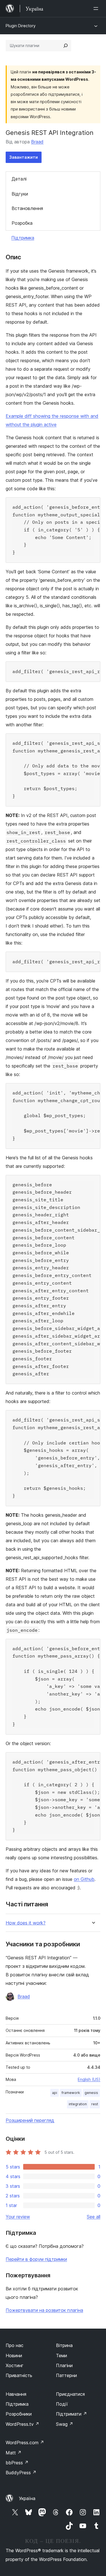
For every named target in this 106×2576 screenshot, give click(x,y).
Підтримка (23, 238)
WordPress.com (25, 2443)
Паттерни (66, 2375)
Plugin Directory (21, 26)
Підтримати (72, 2414)
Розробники (19, 2414)
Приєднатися (70, 2394)
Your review (18, 2217)
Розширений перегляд (30, 2120)
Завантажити (24, 157)
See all (94, 2217)
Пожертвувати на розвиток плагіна (44, 2310)
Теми (61, 2356)
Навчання (16, 2394)
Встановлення (27, 208)
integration (78, 2104)
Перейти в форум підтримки (36, 2259)
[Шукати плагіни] (66, 46)
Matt (14, 2453)
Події (62, 2404)
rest (95, 2104)
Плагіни (64, 2365)
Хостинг (15, 2365)
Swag (65, 2424)
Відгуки (20, 194)
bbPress (17, 2463)
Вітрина (64, 2345)
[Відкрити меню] (97, 9)
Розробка (22, 223)
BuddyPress (21, 2473)
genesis (91, 2093)
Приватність (19, 2375)
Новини (14, 2356)
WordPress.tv (22, 2424)
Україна (27, 2498)
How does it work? (26, 1923)
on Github (84, 1879)
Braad (37, 142)
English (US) (89, 2079)
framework (71, 2093)
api (55, 2093)
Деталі (19, 179)
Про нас (15, 2345)
